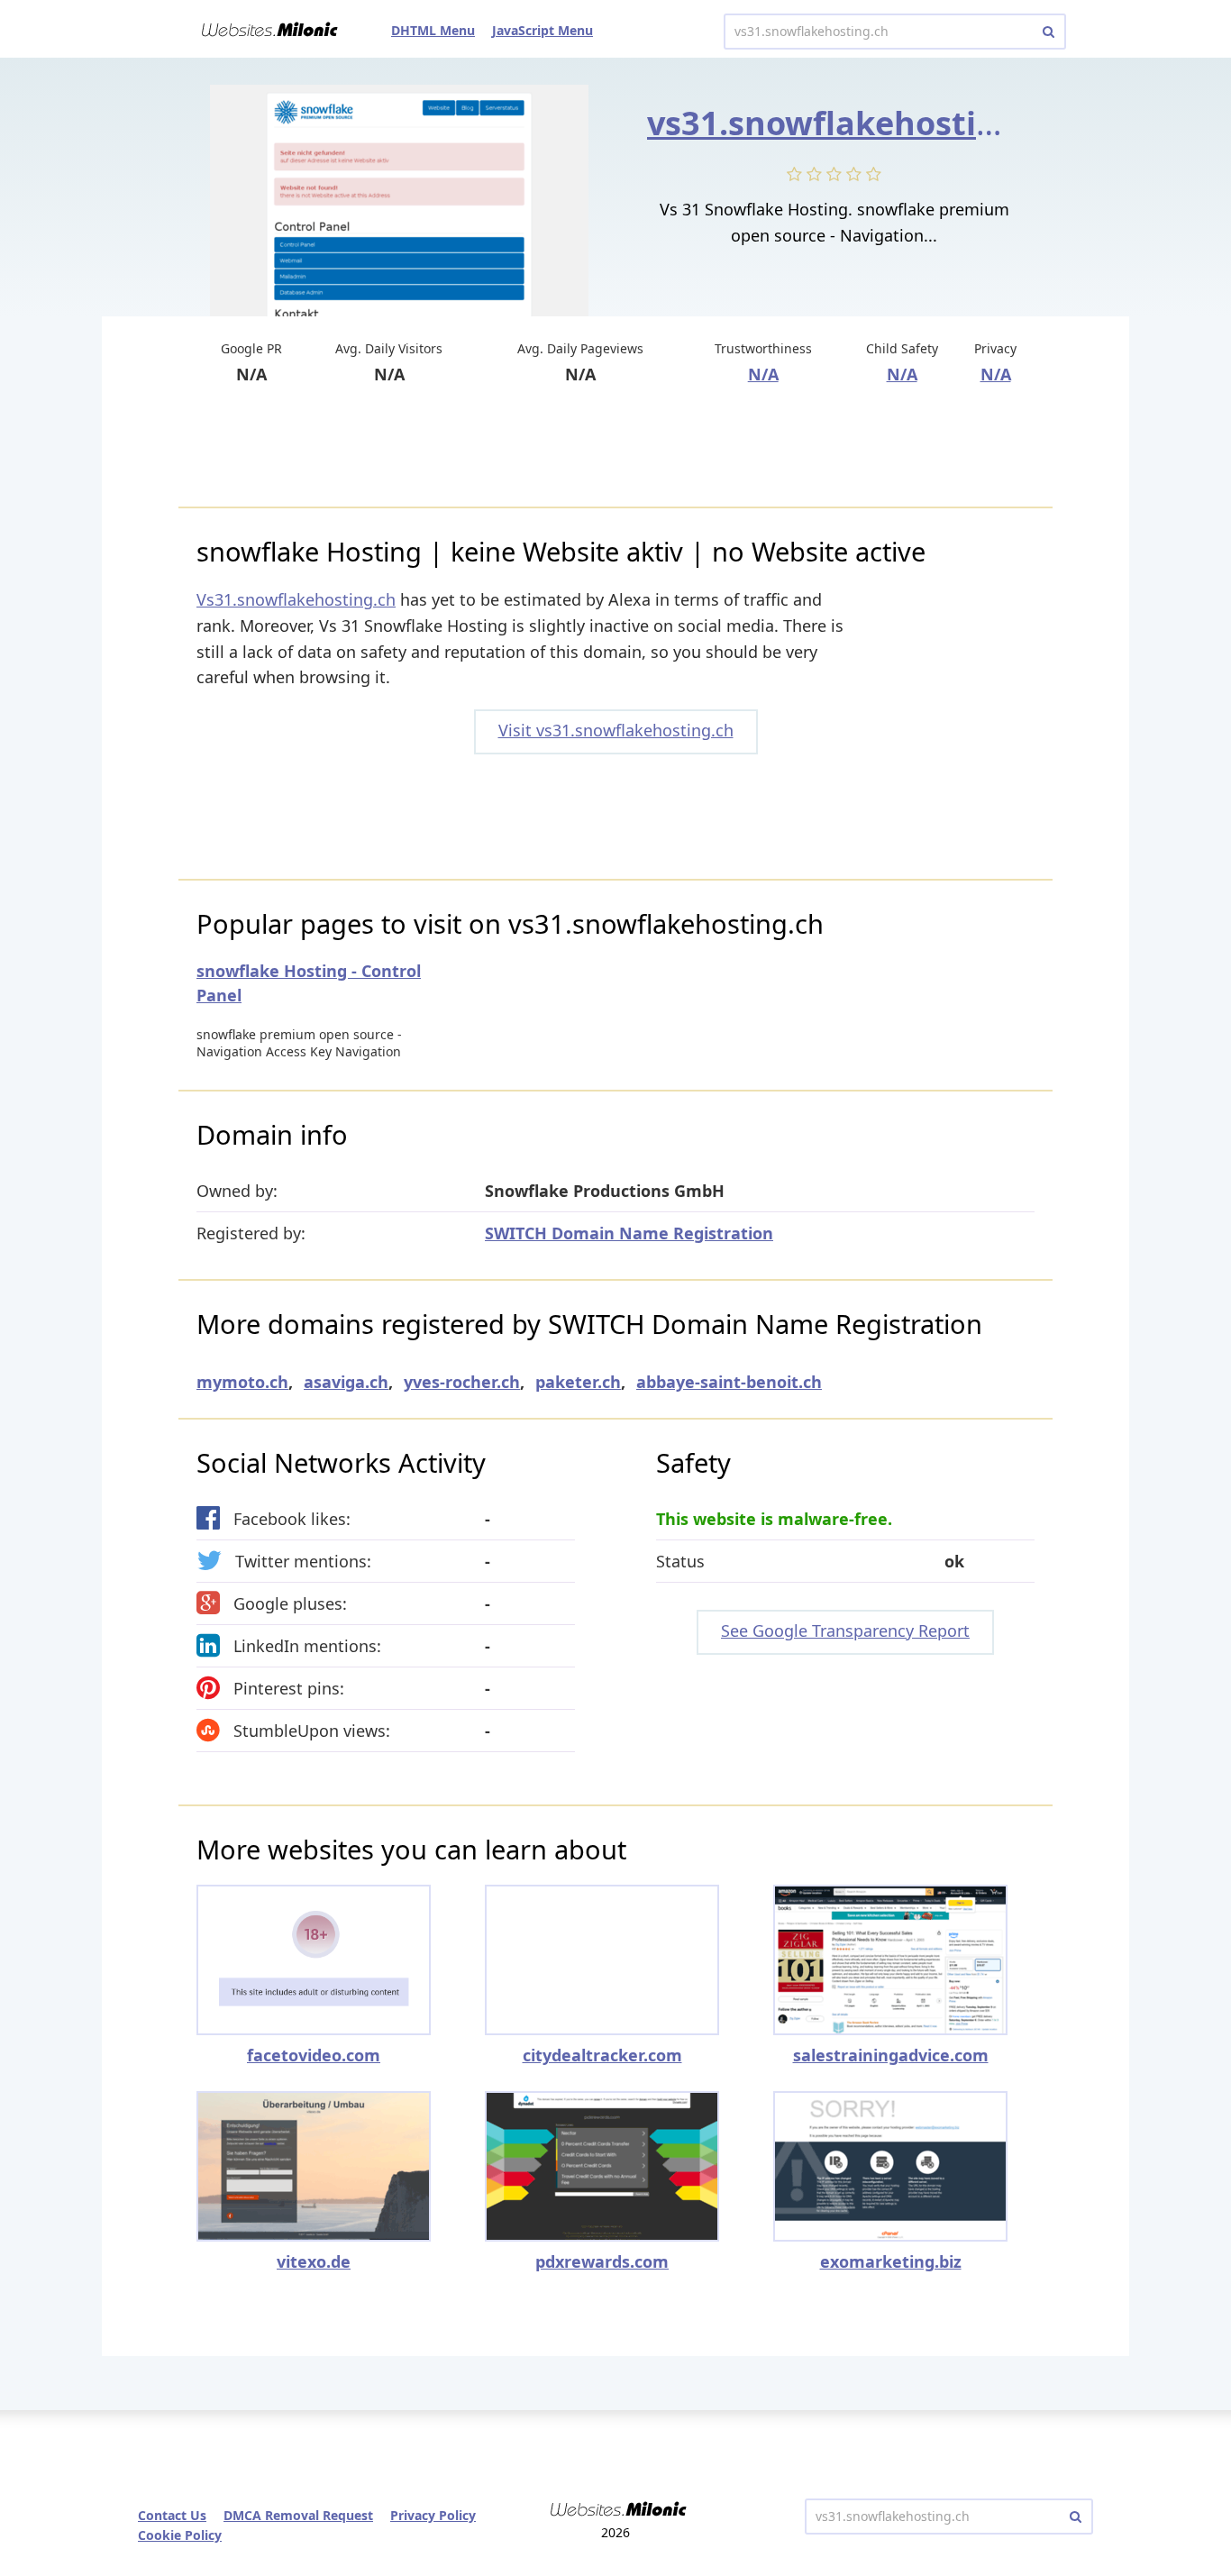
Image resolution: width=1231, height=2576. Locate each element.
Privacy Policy (433, 2515)
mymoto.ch (242, 1382)
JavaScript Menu (543, 30)
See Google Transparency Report (845, 1631)
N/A (763, 374)
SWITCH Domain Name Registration (629, 1233)
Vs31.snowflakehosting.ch (296, 599)
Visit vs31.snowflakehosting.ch (616, 730)
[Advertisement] (615, 448)
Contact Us (172, 2515)
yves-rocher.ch (462, 1382)
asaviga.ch (346, 1382)
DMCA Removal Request (298, 2515)
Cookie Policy (180, 2535)
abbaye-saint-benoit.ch (729, 1382)
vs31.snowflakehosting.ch (857, 123)
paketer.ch (578, 1382)
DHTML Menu (433, 30)
